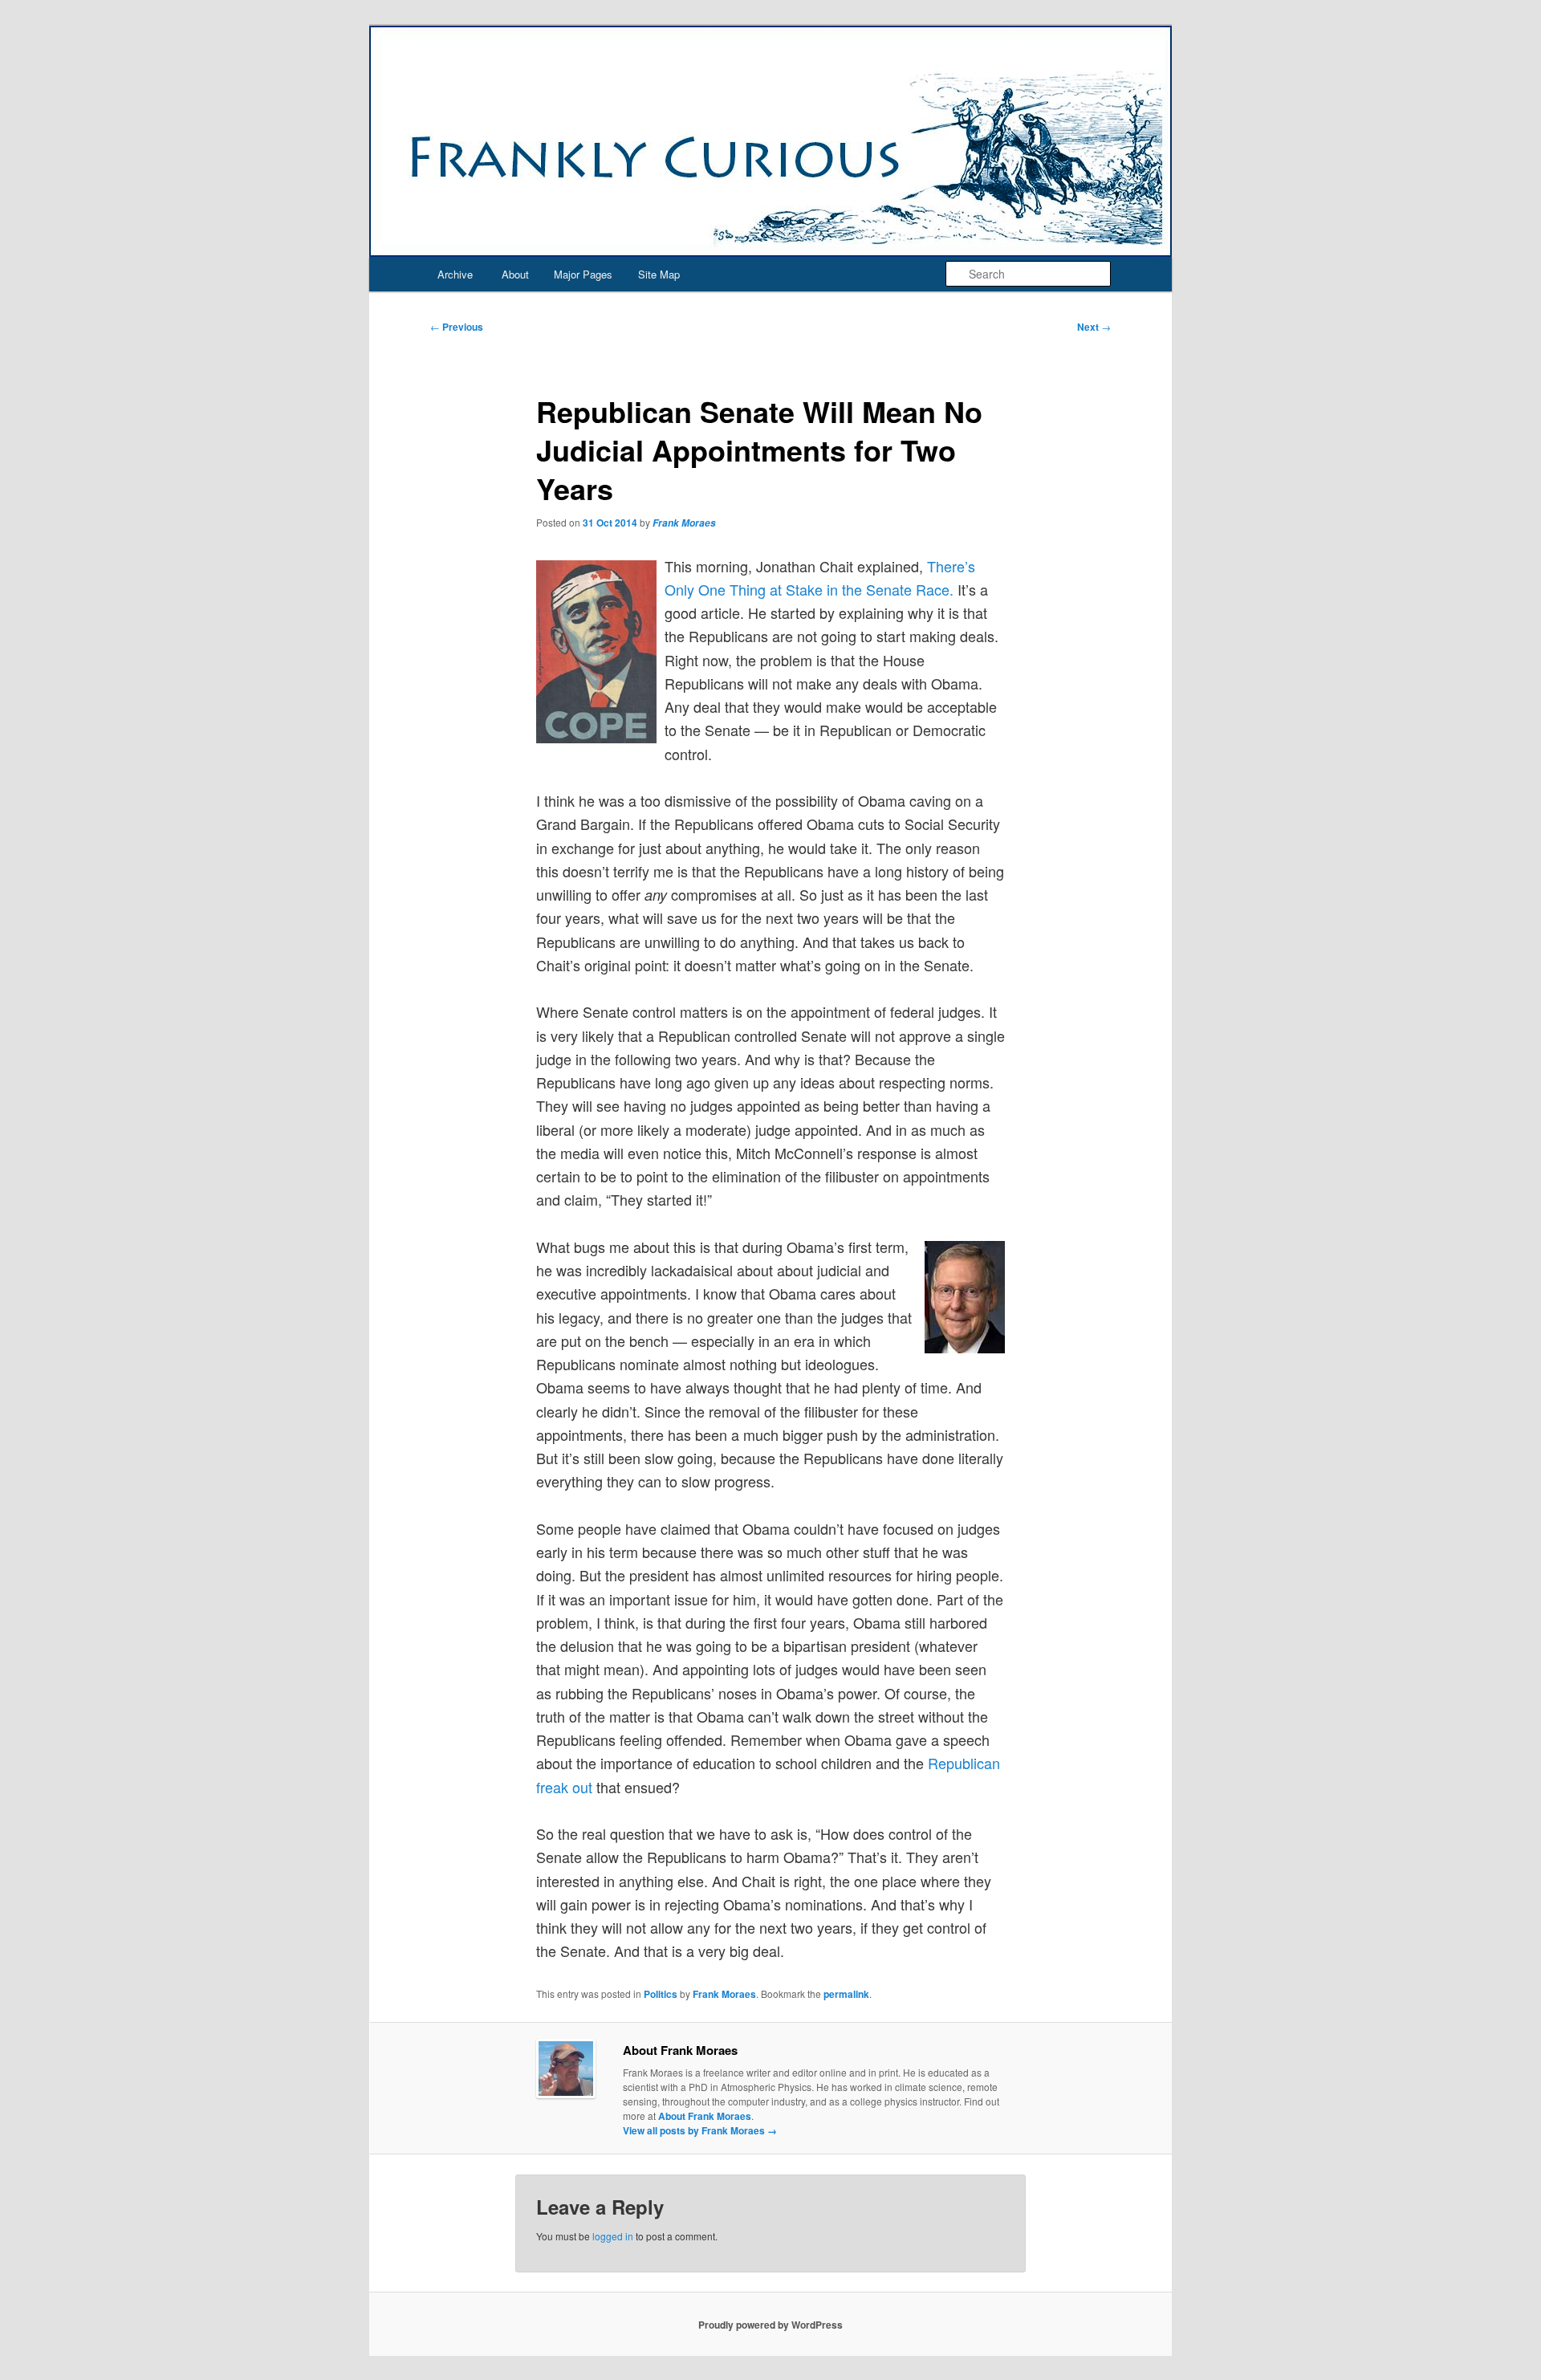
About (515, 274)
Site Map (659, 274)
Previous (457, 327)
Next (1094, 327)
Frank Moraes (684, 523)
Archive (455, 274)
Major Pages (583, 274)
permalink (846, 1994)
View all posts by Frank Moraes (700, 2130)
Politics (661, 1994)
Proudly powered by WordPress (770, 2325)
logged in (613, 2236)
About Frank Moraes (705, 2116)
